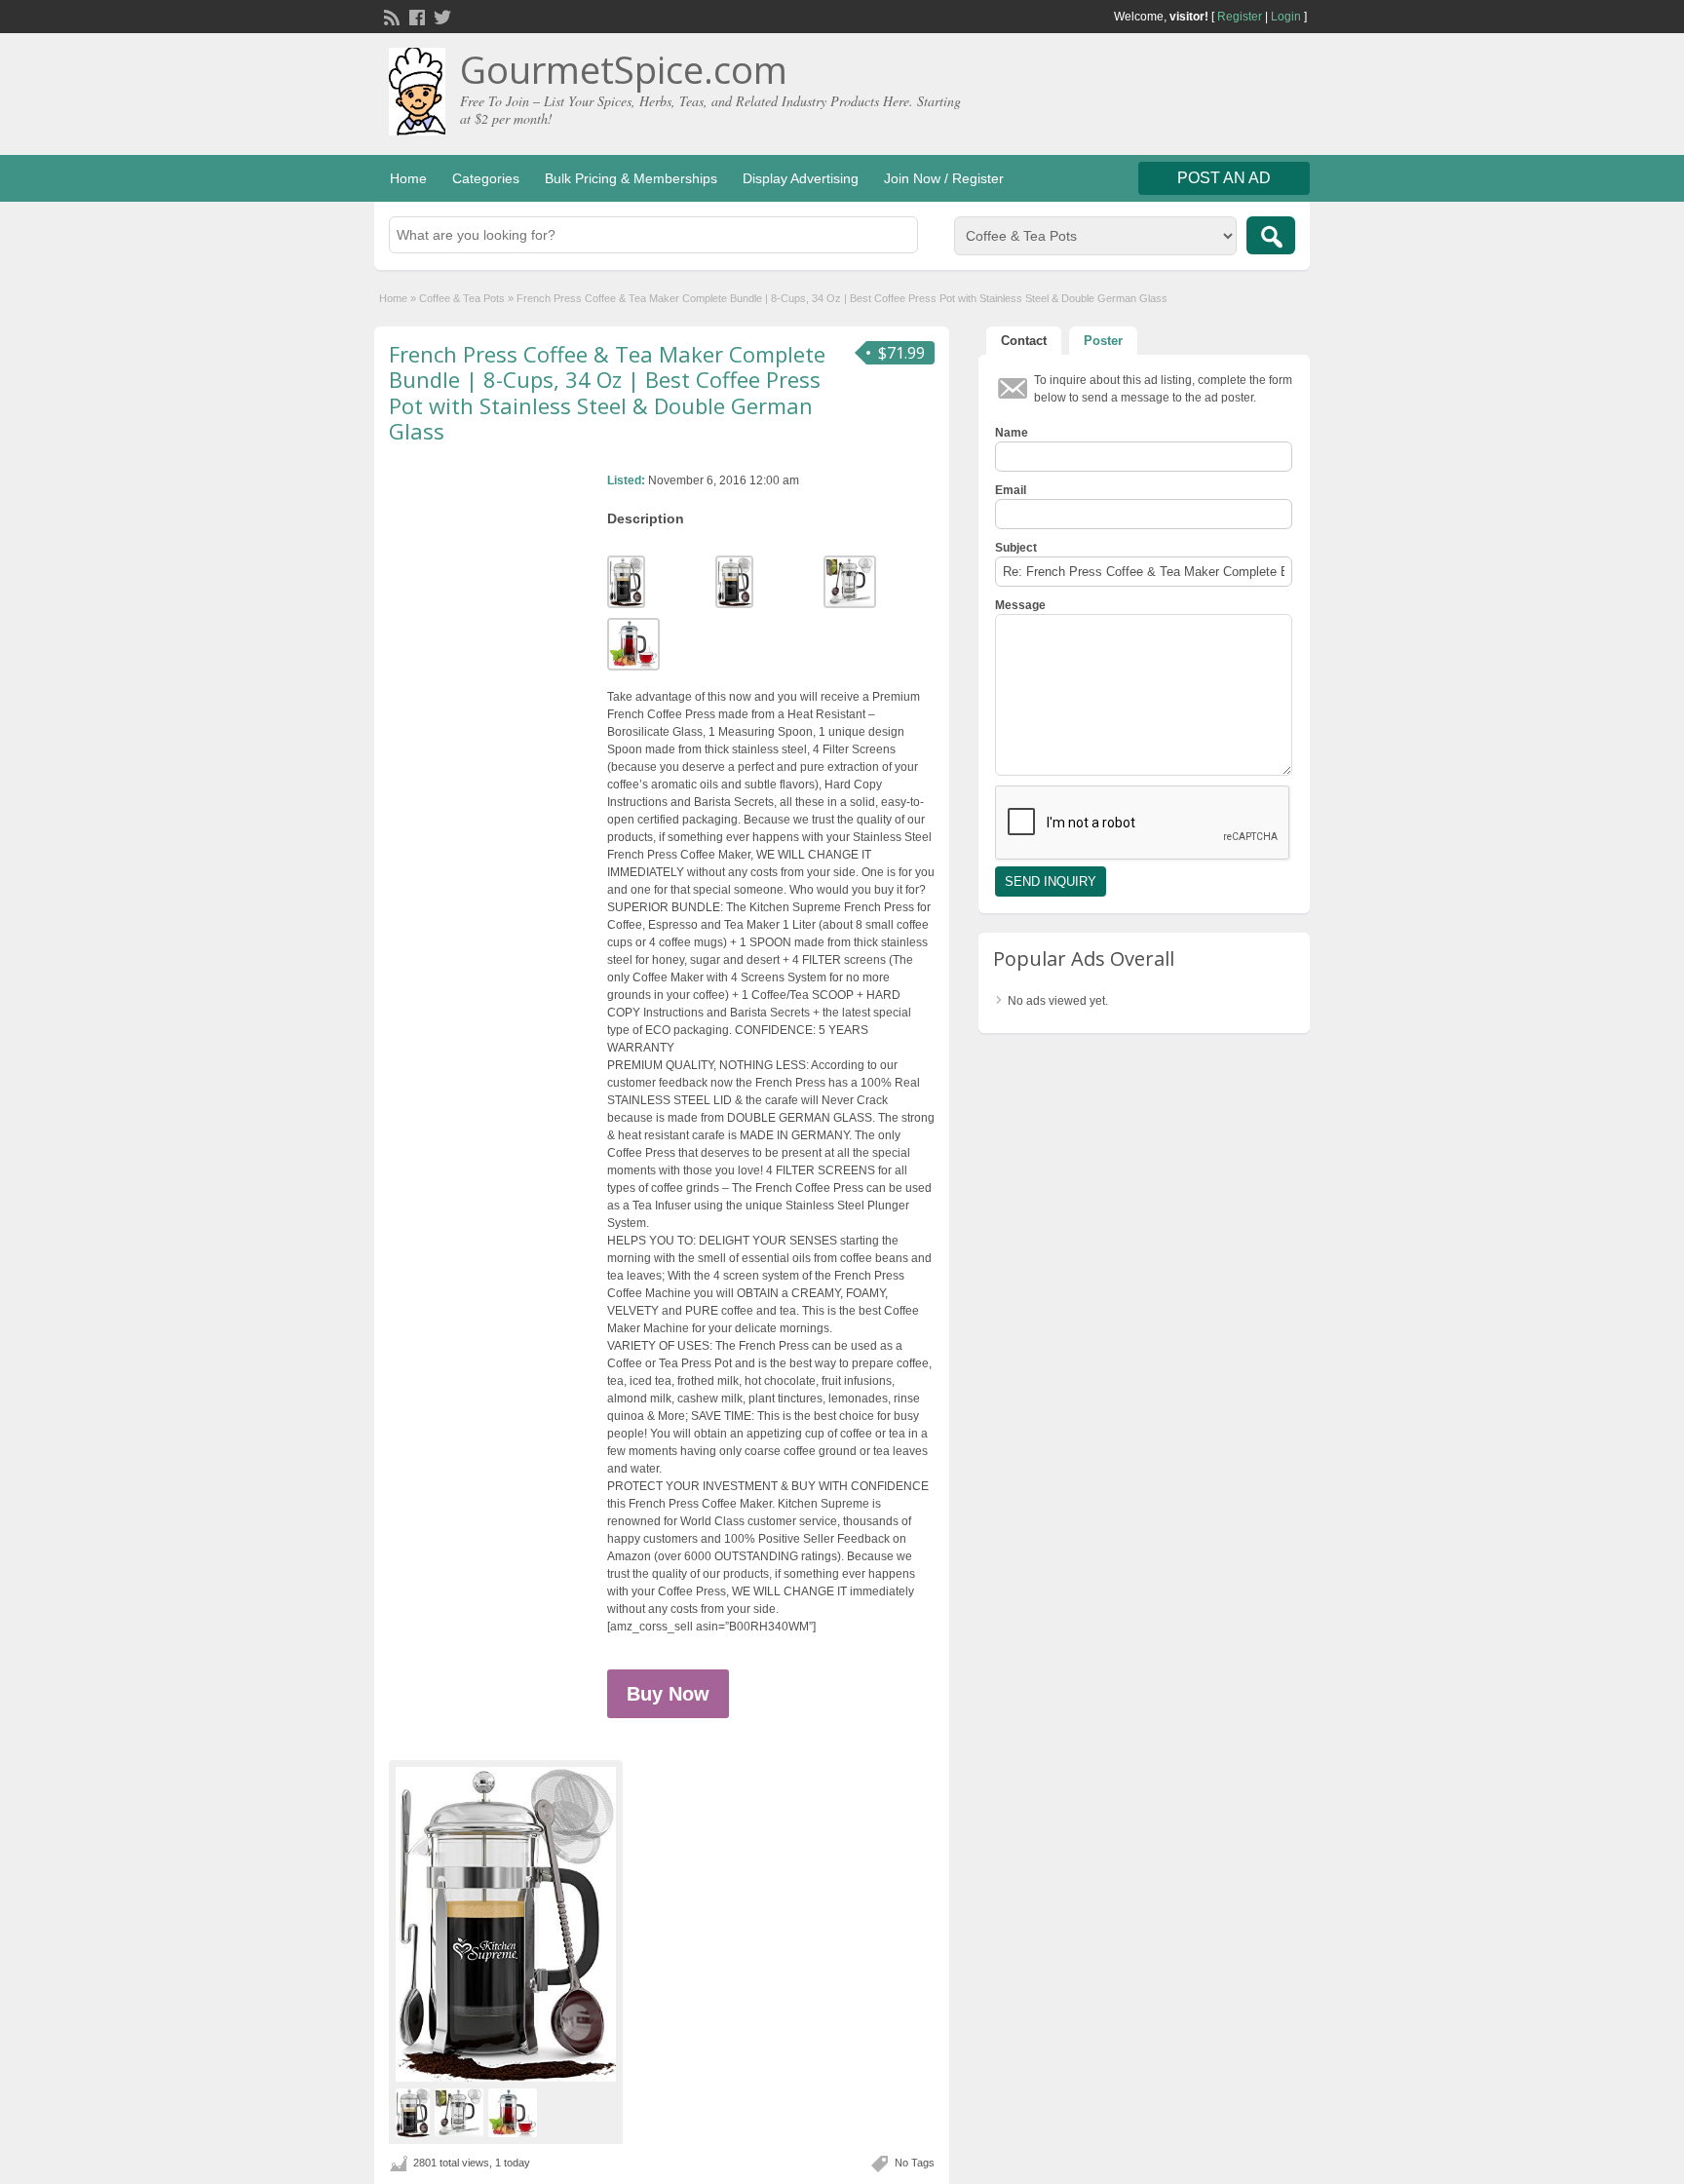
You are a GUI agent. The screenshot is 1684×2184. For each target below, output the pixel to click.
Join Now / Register (944, 178)
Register (1240, 17)
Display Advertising (801, 178)
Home (408, 178)
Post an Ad (1224, 178)
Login (1286, 17)
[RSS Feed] (390, 16)
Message (1020, 605)
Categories (486, 178)
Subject (1016, 548)
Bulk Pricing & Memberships (631, 178)
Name (1012, 433)
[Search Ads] (1271, 235)
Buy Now (668, 1694)
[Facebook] (415, 16)
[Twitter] (440, 16)
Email (1011, 490)
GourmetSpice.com (624, 69)
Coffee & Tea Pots (462, 298)
